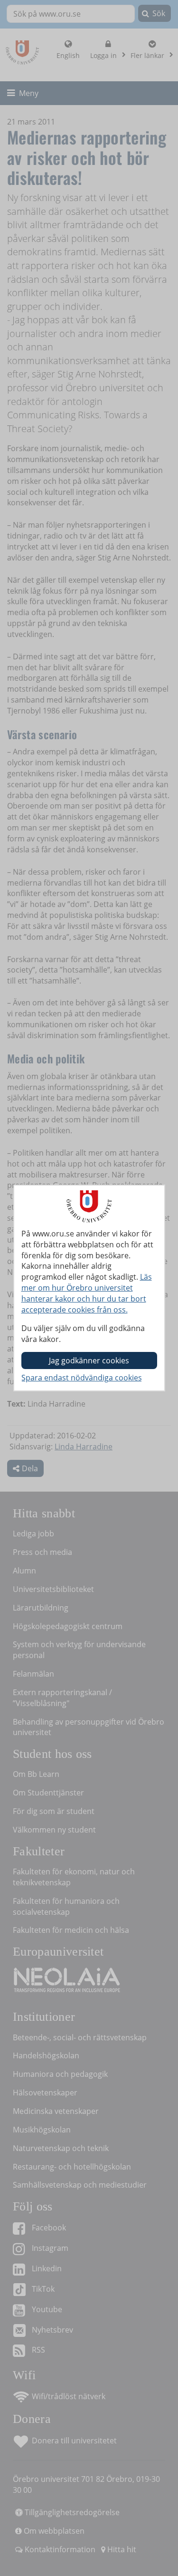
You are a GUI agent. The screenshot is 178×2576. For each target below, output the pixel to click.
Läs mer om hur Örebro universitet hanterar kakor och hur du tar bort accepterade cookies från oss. (87, 1293)
